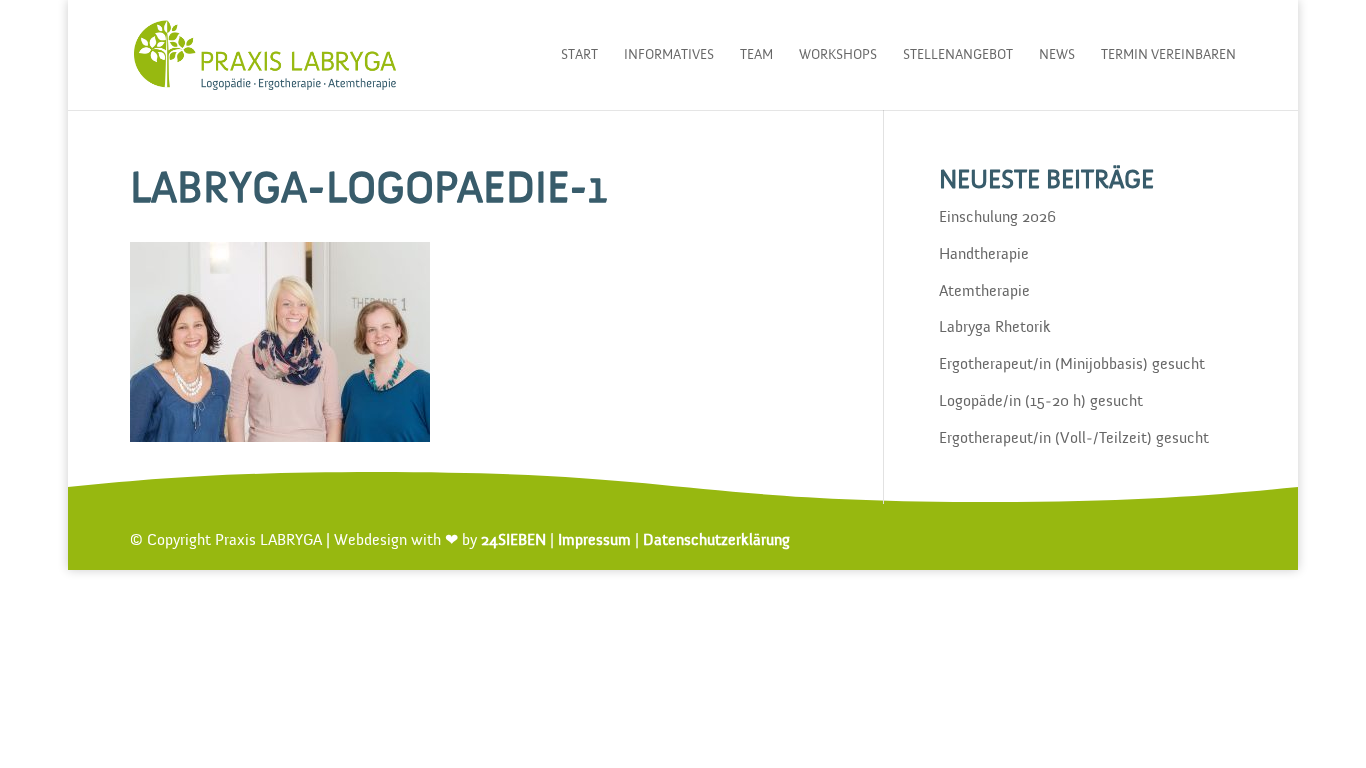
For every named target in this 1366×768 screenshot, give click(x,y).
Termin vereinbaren (1168, 55)
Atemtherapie (984, 292)
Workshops (838, 55)
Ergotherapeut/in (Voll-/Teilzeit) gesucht (1074, 439)
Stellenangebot (958, 55)
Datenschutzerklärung (716, 541)
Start (579, 55)
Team (756, 55)
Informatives (669, 55)
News (1057, 55)
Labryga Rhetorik (995, 328)
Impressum (594, 541)
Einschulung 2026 (997, 218)
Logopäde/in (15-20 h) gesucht (1041, 402)
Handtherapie (984, 255)
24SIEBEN (513, 541)
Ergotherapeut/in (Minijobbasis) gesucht (1072, 365)
